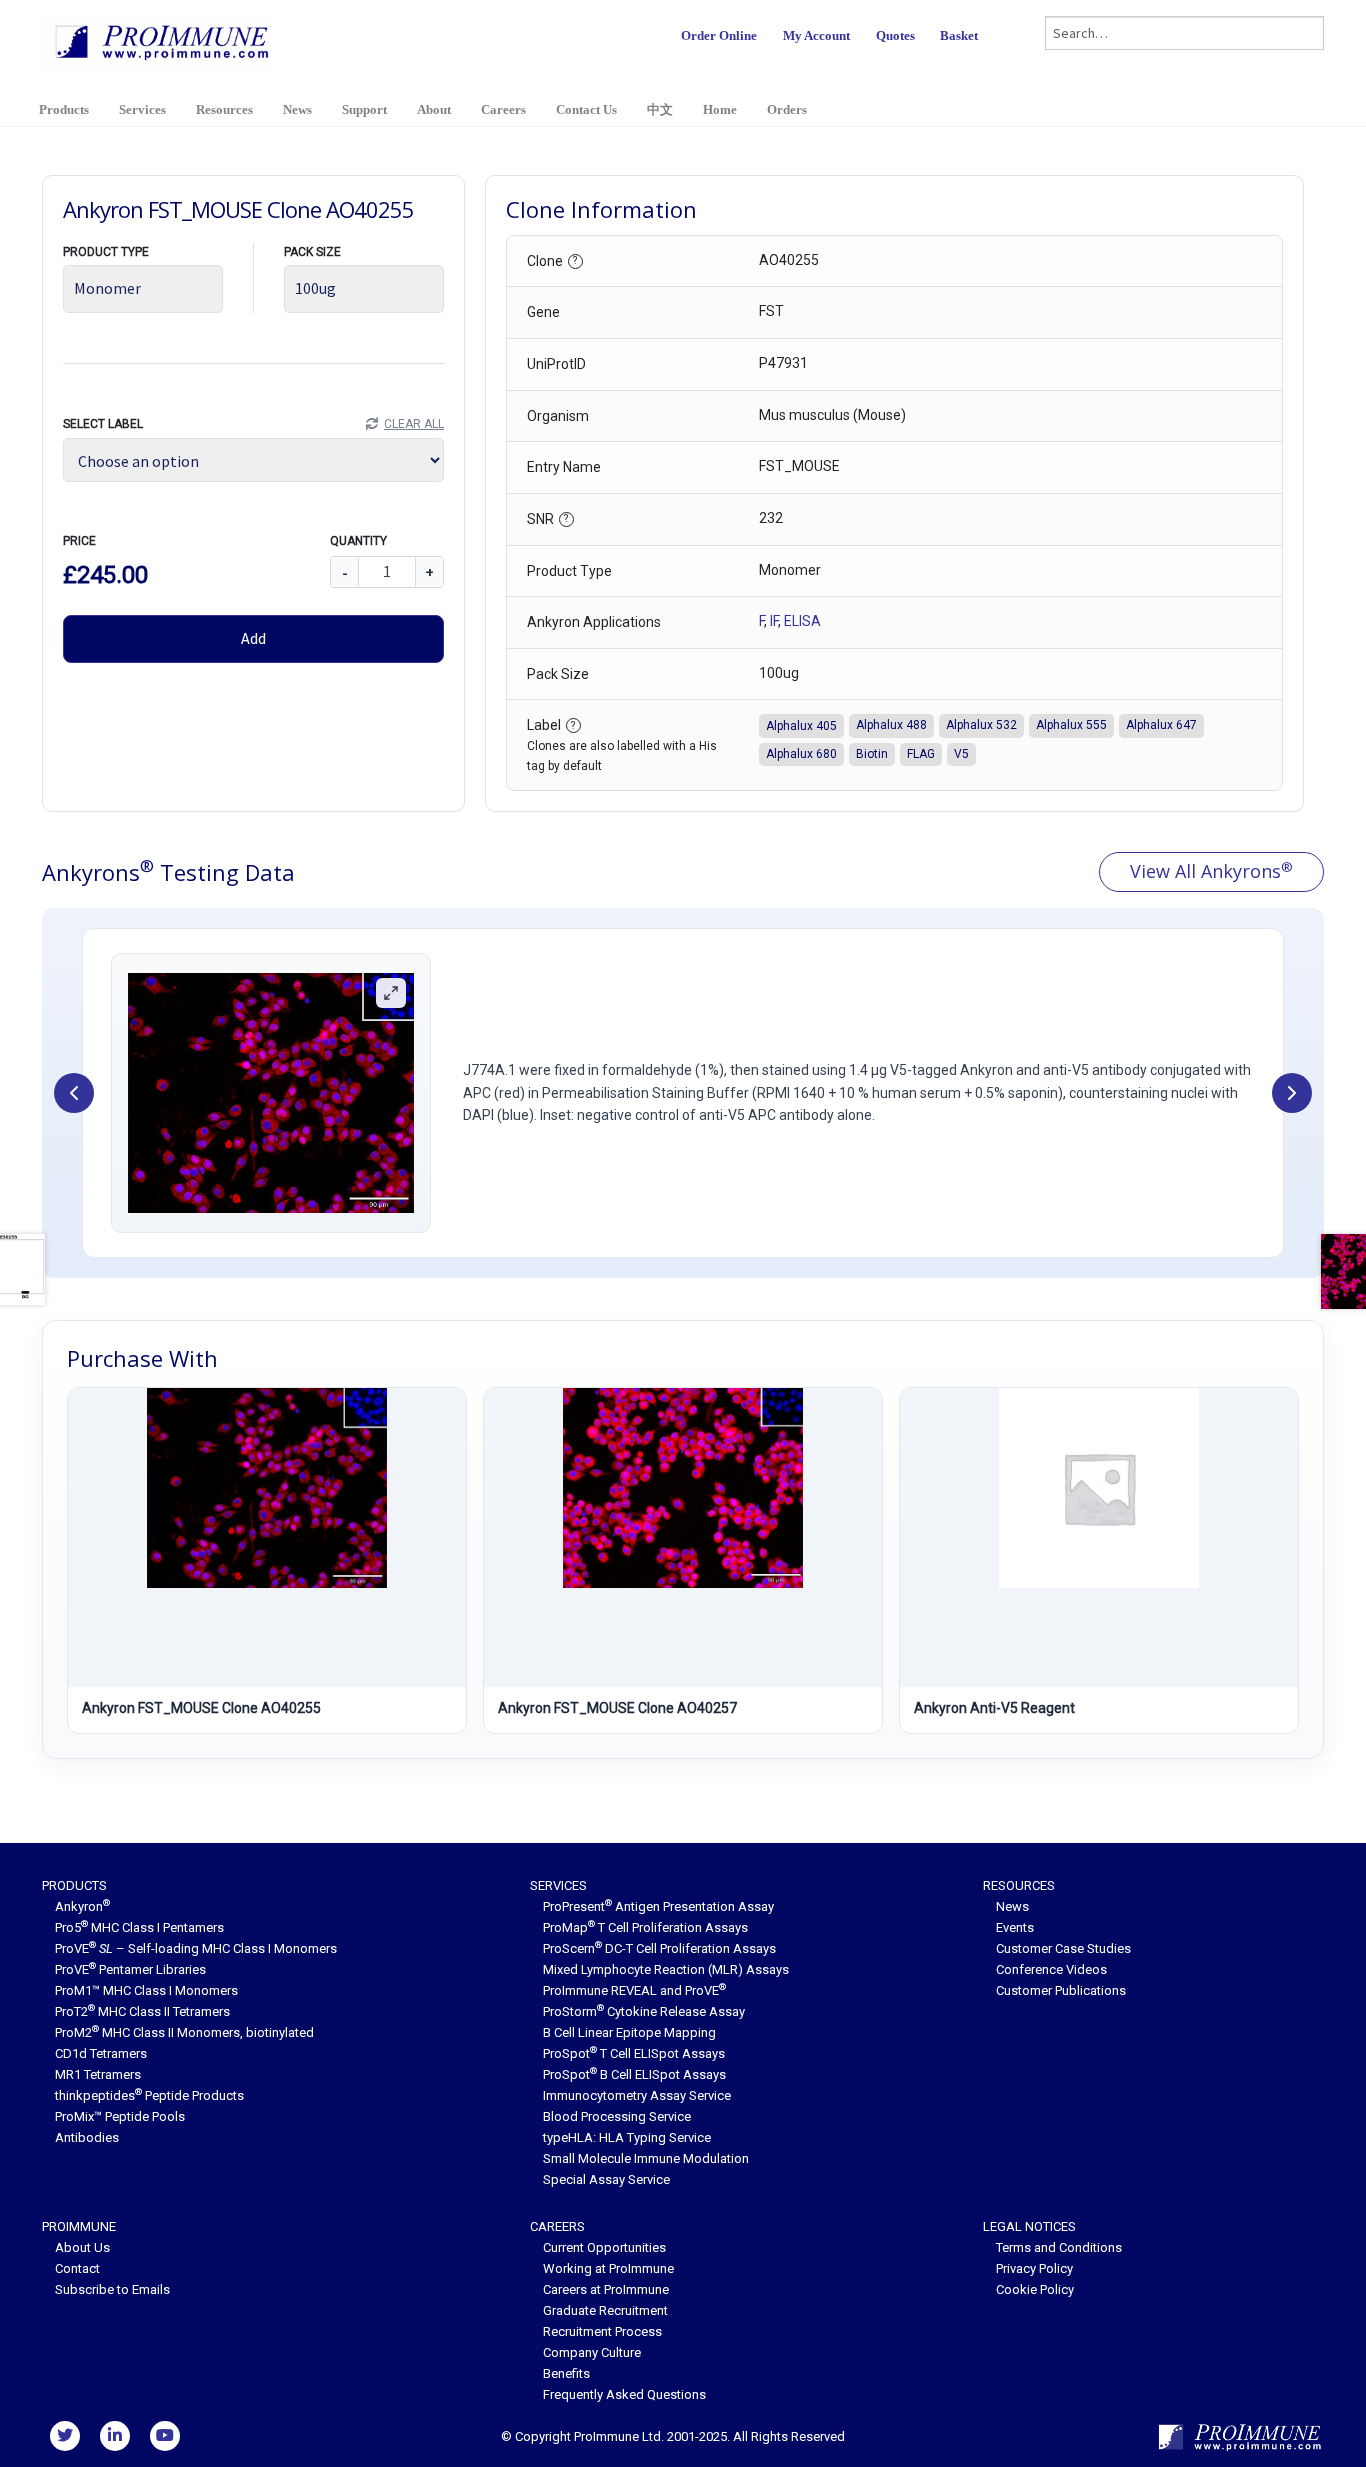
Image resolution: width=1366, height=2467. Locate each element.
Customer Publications (1061, 1990)
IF (774, 621)
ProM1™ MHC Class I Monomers (146, 1990)
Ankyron (82, 1906)
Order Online (719, 35)
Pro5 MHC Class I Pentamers (139, 1927)
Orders (787, 109)
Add (253, 638)
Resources (224, 109)
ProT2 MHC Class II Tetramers (142, 2011)
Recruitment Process (602, 2331)
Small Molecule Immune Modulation (646, 2158)
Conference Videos (1051, 1969)
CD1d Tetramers (101, 2053)
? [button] (575, 260)
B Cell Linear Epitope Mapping (629, 2032)
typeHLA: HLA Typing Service (627, 2137)
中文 (660, 109)
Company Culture (592, 2352)
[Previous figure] (74, 1093)
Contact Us (586, 109)
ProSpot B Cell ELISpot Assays (634, 2074)
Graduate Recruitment (605, 2310)
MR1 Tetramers (98, 2074)
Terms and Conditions (1059, 2247)
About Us (82, 2247)
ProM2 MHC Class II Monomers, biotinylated (184, 2032)
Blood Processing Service (617, 2116)
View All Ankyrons (1211, 871)
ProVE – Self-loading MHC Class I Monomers (196, 1948)
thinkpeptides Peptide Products (149, 2095)
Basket (959, 35)
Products (64, 109)
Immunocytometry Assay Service (637, 2095)
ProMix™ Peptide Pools (120, 2116)
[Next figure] (1292, 1093)
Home (720, 109)
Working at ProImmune (608, 2268)
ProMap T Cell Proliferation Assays (645, 1927)
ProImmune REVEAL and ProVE (634, 1990)
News (297, 109)
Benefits (566, 2373)
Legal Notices (1029, 2226)
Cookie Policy (1035, 2289)
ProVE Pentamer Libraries (130, 1969)
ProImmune (79, 2226)
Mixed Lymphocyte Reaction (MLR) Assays (666, 1969)
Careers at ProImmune (606, 2289)
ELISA (802, 621)
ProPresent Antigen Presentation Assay (658, 1906)
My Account (816, 35)
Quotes (895, 35)
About (434, 109)
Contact (77, 2268)
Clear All (414, 424)
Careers (503, 109)
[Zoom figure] (391, 993)
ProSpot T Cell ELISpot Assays (634, 2053)
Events (1015, 1927)
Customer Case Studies (1063, 1948)
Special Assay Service (606, 2179)
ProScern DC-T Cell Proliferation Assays (659, 1948)
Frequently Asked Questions (624, 2394)
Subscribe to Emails (112, 2289)
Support (364, 109)
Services (142, 109)
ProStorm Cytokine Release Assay (644, 2011)
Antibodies (87, 2137)
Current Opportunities (604, 2247)
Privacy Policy (1034, 2268)
